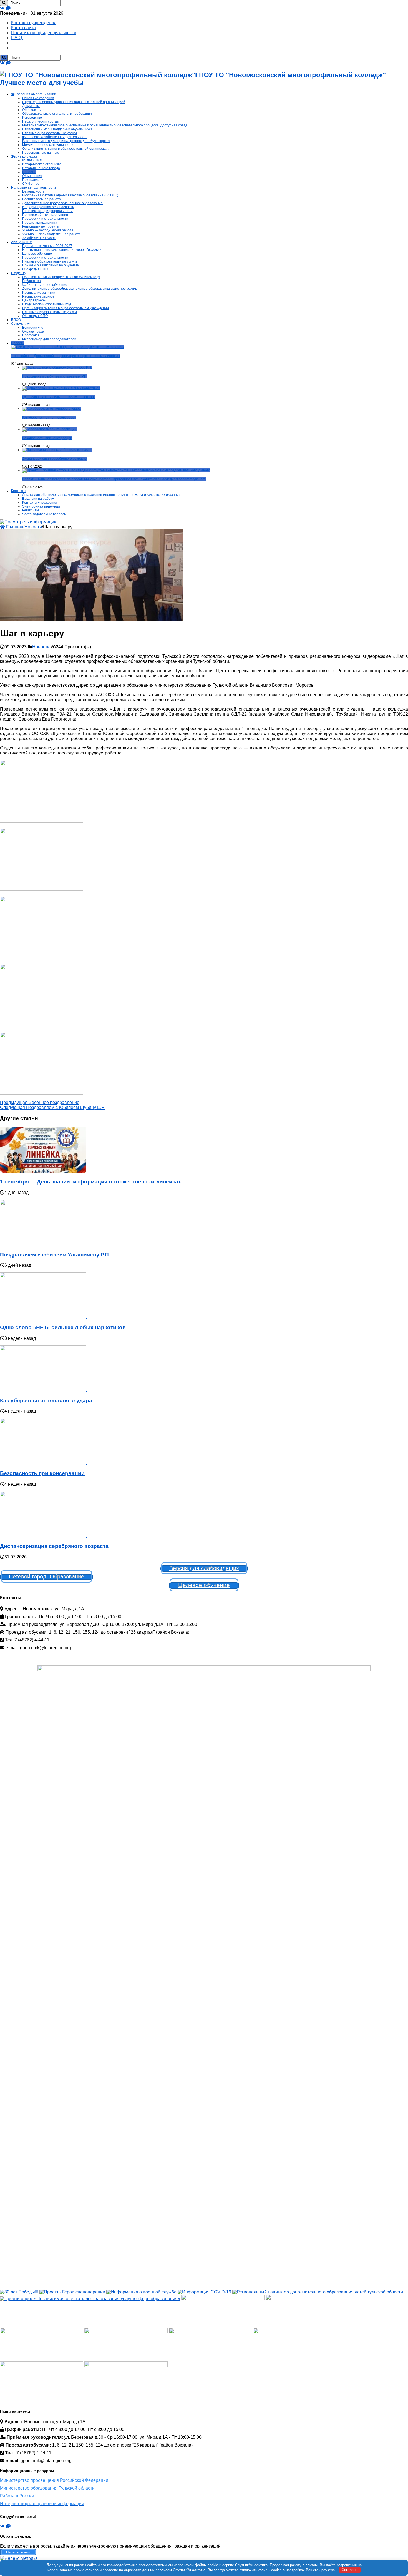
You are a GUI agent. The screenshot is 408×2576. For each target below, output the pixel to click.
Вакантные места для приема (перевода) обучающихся (66, 141)
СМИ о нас (31, 184)
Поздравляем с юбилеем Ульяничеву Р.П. (55, 376)
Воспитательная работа (41, 199)
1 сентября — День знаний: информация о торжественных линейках (66, 356)
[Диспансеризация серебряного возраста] (57, 450)
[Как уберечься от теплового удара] (51, 409)
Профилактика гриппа (40, 223)
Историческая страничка (42, 164)
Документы (31, 106)
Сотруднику (20, 324)
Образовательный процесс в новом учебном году (61, 277)
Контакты (19, 491)
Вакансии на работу (38, 499)
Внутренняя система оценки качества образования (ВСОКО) (70, 195)
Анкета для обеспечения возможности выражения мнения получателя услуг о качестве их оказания (101, 495)
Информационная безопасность (48, 207)
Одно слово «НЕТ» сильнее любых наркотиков (59, 397)
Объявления (32, 176)
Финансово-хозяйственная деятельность (55, 137)
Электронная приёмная (41, 506)
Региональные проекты (41, 226)
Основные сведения (38, 98)
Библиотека (32, 281)
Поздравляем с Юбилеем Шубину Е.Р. (52, 1107)
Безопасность (33, 191)
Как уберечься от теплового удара (49, 418)
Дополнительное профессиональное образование (62, 203)
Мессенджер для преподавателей (49, 339)
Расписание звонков (38, 296)
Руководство (32, 118)
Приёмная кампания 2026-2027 (47, 246)
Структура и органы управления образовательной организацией (74, 102)
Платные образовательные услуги (50, 133)
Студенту (19, 273)
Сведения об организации (35, 94)
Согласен (350, 2570)
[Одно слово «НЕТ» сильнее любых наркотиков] (61, 388)
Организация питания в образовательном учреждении (66, 308)
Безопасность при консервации (47, 438)
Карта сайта (23, 28)
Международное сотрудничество (48, 145)
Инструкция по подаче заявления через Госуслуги (62, 250)
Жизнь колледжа (24, 156)
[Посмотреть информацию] (29, 522)
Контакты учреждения (34, 23)
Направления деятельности (33, 188)
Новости (29, 172)
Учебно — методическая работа (48, 230)
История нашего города (41, 168)
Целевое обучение (37, 254)
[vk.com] (2, 8)
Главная (14, 527)
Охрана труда (33, 331)
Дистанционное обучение (47, 285)
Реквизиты (31, 510)
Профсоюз (31, 335)
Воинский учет (34, 328)
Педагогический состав (40, 121)
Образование (33, 110)
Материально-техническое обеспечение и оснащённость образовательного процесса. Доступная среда (105, 125)
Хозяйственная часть (39, 238)
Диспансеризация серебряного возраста (55, 459)
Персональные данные (41, 153)
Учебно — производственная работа (51, 234)
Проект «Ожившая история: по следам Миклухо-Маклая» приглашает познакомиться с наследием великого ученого (114, 479)
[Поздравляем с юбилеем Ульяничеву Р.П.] (57, 368)
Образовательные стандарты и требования (57, 114)
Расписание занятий (39, 293)
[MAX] (8, 8)
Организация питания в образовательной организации (66, 149)
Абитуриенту (21, 242)
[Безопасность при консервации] (49, 429)
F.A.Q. (17, 38)
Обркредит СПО (35, 269)
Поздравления (34, 180)
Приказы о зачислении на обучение (51, 265)
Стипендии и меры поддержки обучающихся (57, 129)
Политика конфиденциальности (44, 33)
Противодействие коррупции (45, 215)
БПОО (16, 320)
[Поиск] (4, 3)
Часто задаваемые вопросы (44, 514)
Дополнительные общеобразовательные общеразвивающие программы (80, 289)
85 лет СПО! (32, 160)
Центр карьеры (34, 300)
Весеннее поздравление (40, 1102)
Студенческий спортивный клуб (47, 304)
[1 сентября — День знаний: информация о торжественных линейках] (68, 347)
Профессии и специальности (45, 219)
